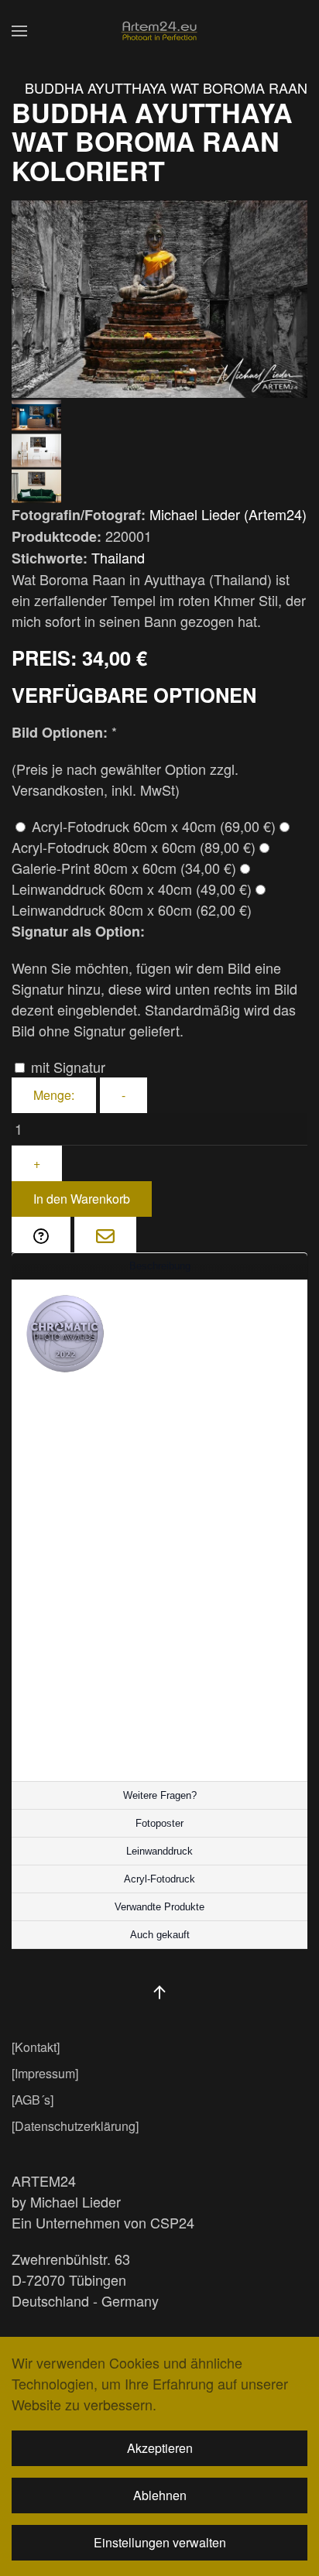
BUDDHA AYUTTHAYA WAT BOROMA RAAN (166, 87)
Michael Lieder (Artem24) (228, 514)
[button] (19, 31)
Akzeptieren (160, 2448)
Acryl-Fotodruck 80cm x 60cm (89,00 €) (134, 847)
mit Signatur (66, 1067)
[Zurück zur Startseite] (159, 31)
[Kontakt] (36, 2047)
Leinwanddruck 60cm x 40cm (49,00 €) (132, 889)
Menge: (54, 1095)
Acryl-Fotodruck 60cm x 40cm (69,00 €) (152, 826)
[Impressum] (45, 2073)
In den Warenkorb (82, 1199)
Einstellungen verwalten (160, 2542)
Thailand (118, 557)
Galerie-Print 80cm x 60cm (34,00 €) (124, 868)
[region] (159, 1266)
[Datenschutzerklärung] (75, 2126)
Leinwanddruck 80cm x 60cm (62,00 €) (132, 909)
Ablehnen (160, 2495)
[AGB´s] (33, 2100)
